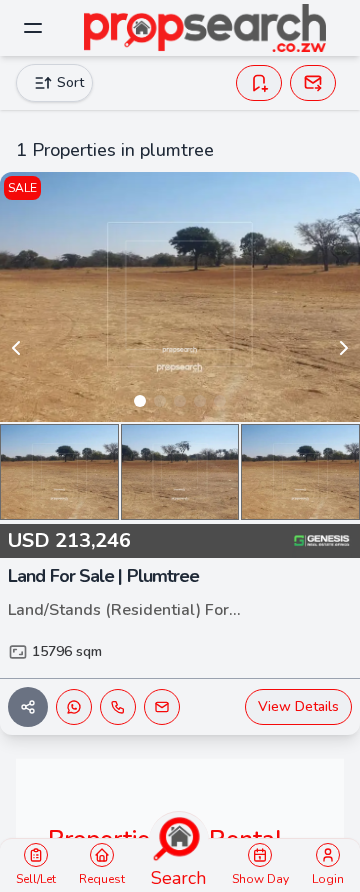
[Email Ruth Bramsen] (162, 707)
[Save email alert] (313, 83)
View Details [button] (298, 706)
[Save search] (259, 83)
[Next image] (344, 348)
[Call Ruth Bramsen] (118, 707)
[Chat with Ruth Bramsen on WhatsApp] (74, 707)
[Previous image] (16, 348)
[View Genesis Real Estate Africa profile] (322, 541)
